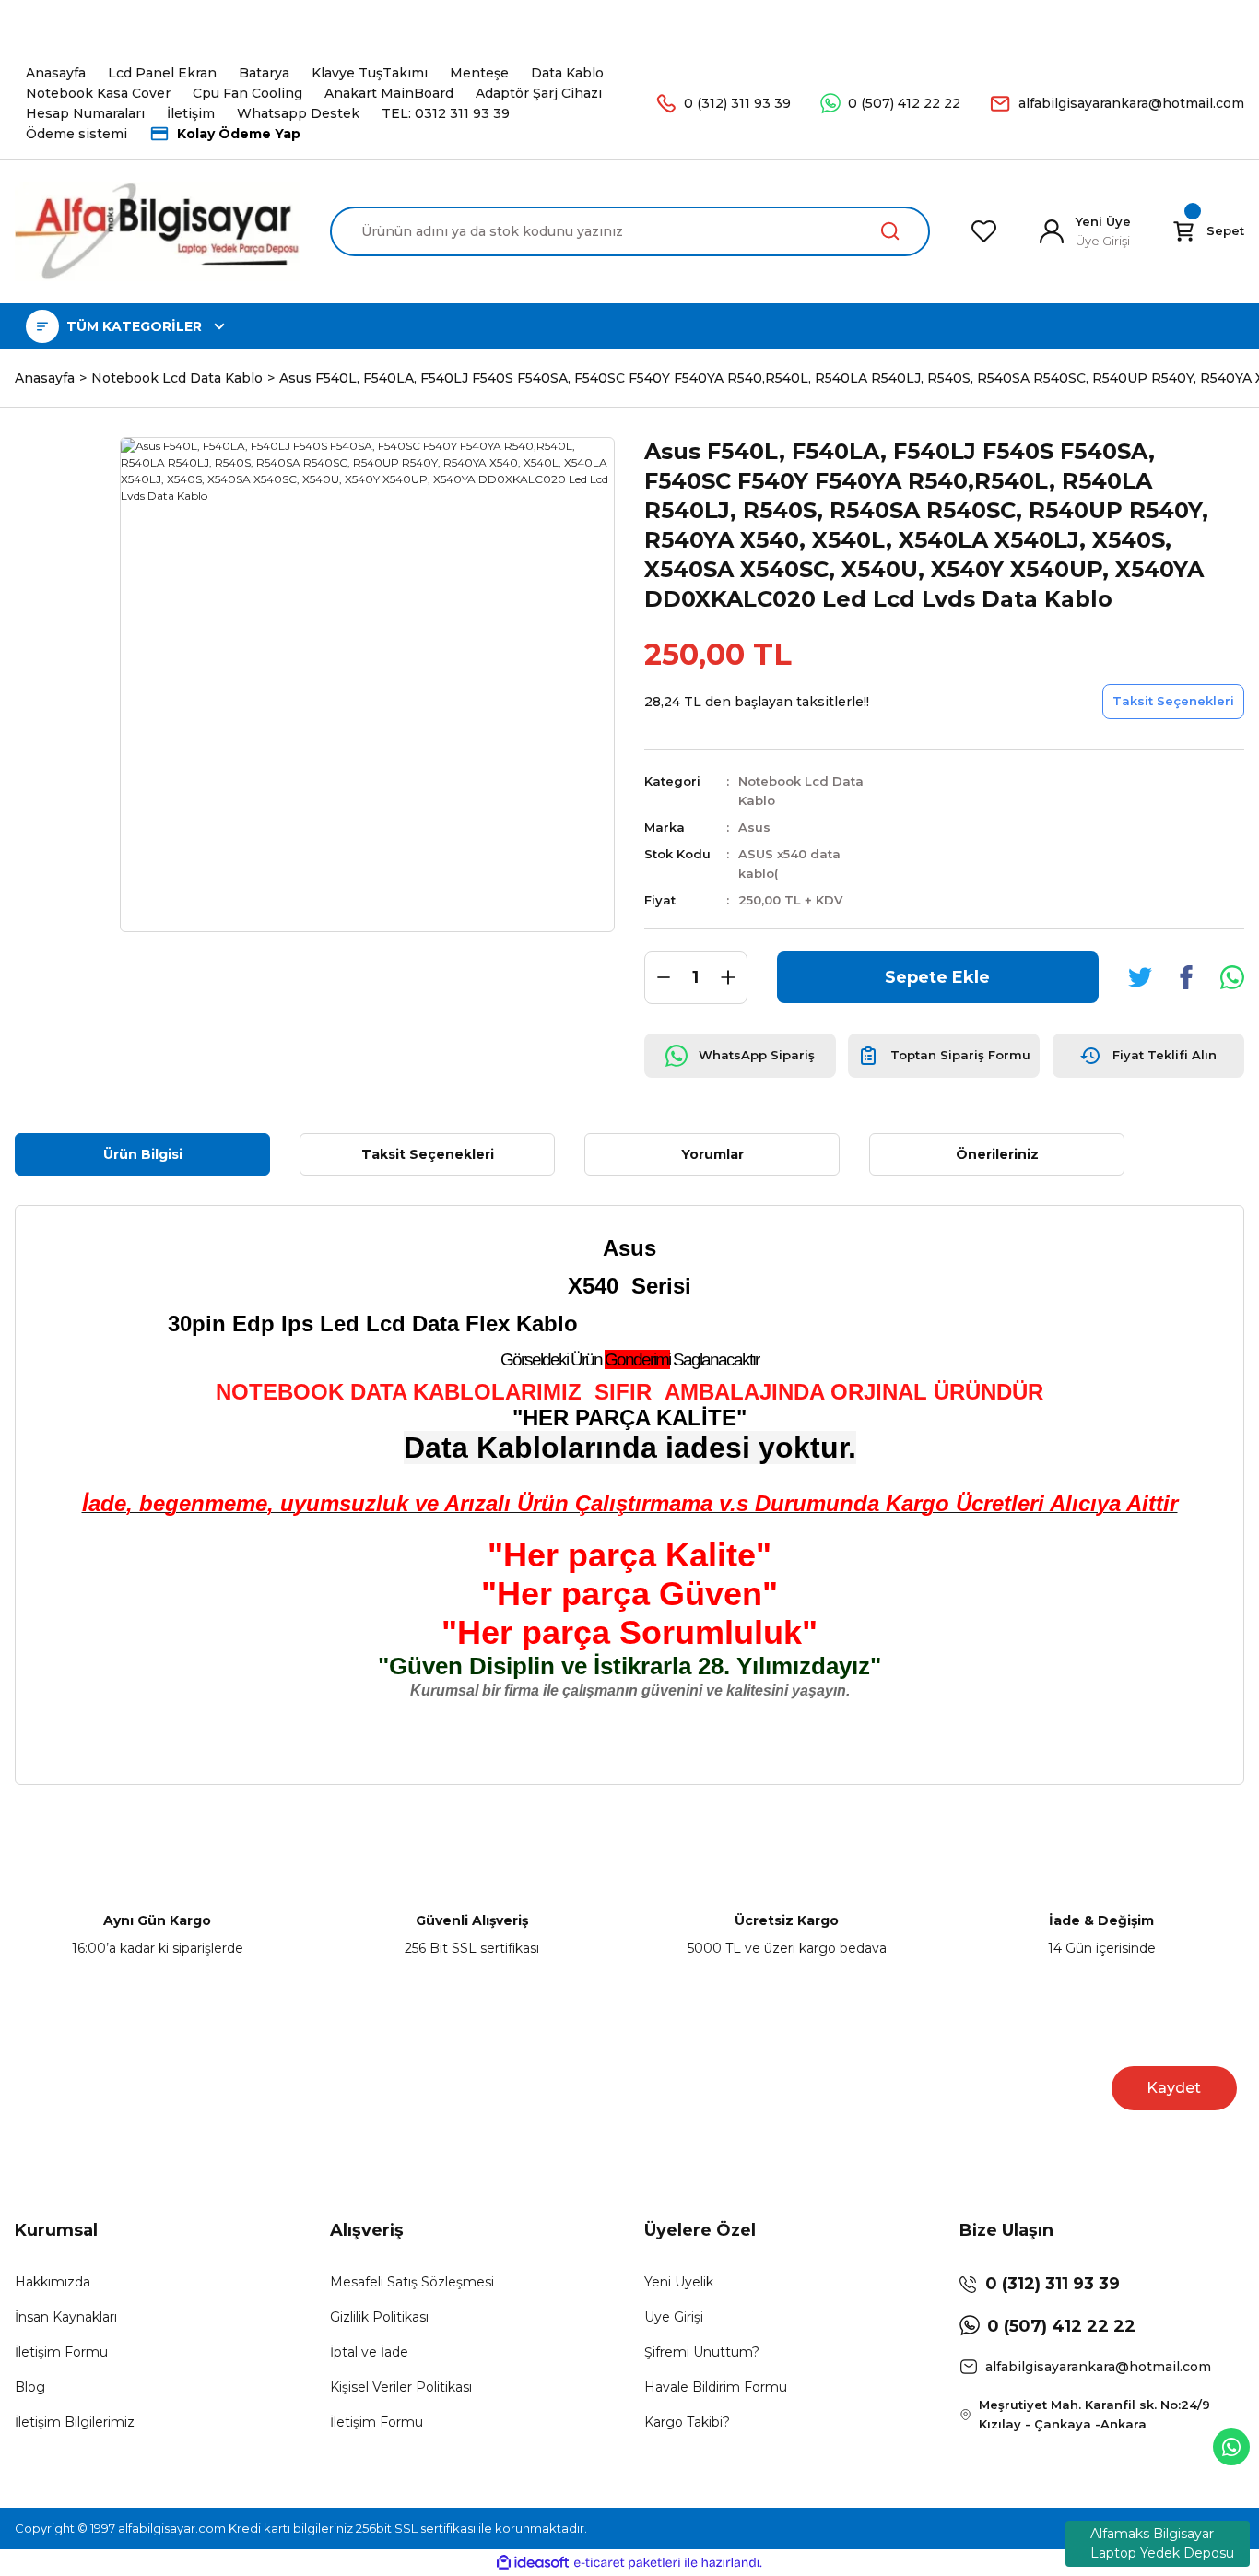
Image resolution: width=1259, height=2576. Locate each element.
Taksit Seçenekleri (428, 1154)
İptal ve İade (369, 2352)
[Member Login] (1052, 231)
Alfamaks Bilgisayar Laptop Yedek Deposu (1162, 2543)
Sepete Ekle (937, 977)
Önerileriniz (997, 1154)
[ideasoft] (533, 2563)
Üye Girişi (674, 2317)
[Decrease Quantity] (664, 978)
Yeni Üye (1103, 221)
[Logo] (158, 231)
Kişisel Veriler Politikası (401, 2387)
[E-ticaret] (627, 2562)
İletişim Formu (61, 2352)
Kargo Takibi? (687, 2422)
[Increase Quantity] (728, 978)
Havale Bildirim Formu (716, 2387)
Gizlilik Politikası (379, 2317)
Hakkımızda (53, 2282)
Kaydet (1174, 2088)
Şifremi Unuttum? (702, 2352)
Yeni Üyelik (679, 2282)
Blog (30, 2387)
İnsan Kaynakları (66, 2317)
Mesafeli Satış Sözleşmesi (412, 2282)
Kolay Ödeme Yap (239, 134)
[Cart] (1183, 231)
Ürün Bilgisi (143, 1154)
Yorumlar (712, 1154)
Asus (754, 827)
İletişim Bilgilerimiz (75, 2422)
